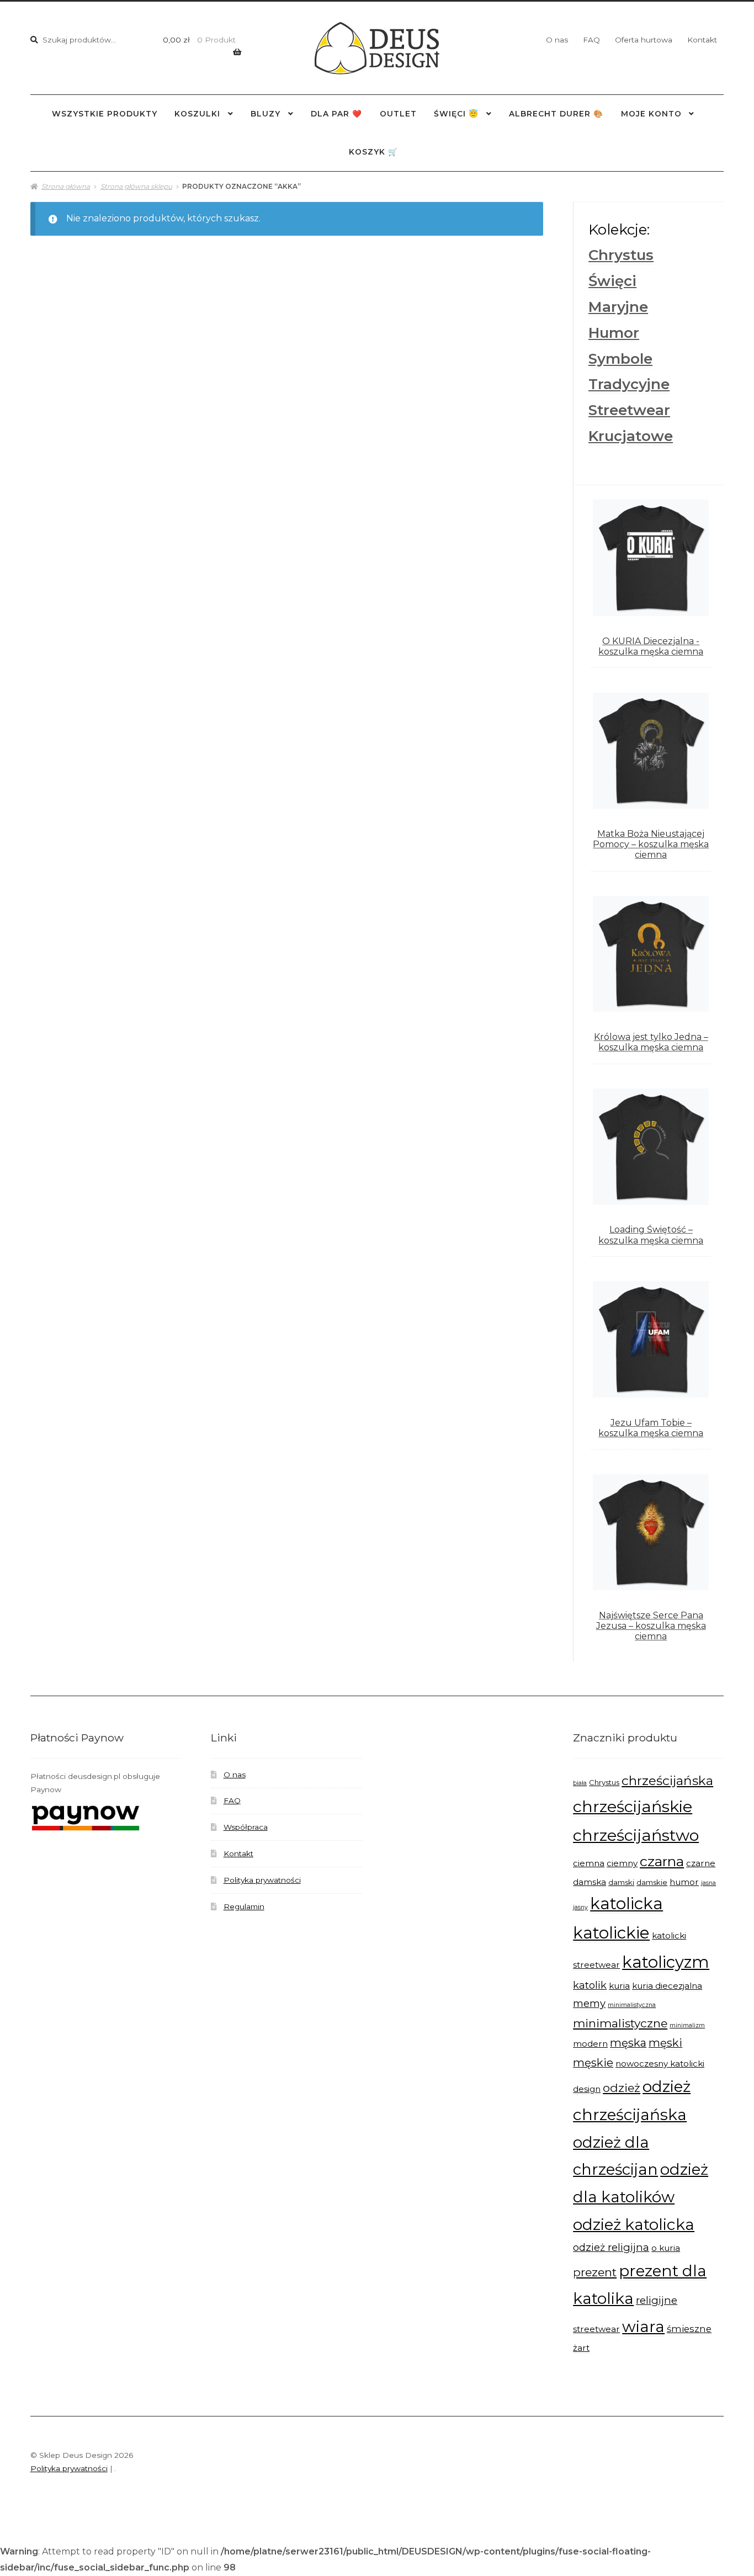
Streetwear (629, 410)
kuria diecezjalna (667, 1986)
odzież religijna (611, 2247)
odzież (622, 2088)
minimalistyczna (632, 2005)
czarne (701, 1863)
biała (580, 1783)
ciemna (589, 1863)
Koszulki (197, 114)
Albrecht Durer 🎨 (556, 114)
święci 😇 (456, 114)
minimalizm (687, 2025)
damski (621, 1882)
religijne (657, 2300)
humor (684, 1882)
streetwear (596, 2329)
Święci (612, 281)
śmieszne (689, 2329)
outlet (398, 114)
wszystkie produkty (105, 114)
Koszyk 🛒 (373, 152)
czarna (662, 1861)
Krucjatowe (631, 436)
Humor (614, 333)
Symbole (620, 359)
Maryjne (618, 307)
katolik (590, 1985)
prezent (595, 2272)
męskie (593, 2063)
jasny (580, 1907)
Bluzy (266, 114)
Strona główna (66, 186)
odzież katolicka (634, 2224)
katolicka (626, 1903)
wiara (643, 2327)
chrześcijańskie (633, 1806)
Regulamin (244, 1906)
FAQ (591, 40)
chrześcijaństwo (636, 1835)
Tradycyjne (629, 384)
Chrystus (621, 255)
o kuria (666, 2248)
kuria (619, 1986)
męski (665, 2043)
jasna (708, 1883)
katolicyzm (666, 1962)
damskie (652, 1882)
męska (628, 2043)
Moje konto (651, 114)
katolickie (611, 1933)
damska (590, 1882)
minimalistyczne (620, 2023)
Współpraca (246, 1827)
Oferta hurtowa (644, 40)
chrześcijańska (667, 1781)
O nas (557, 40)
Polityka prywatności (262, 1880)
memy (589, 2003)
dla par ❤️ (336, 114)
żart (581, 2348)
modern (590, 2044)
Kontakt (702, 40)
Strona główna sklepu (136, 186)
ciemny (622, 1863)
